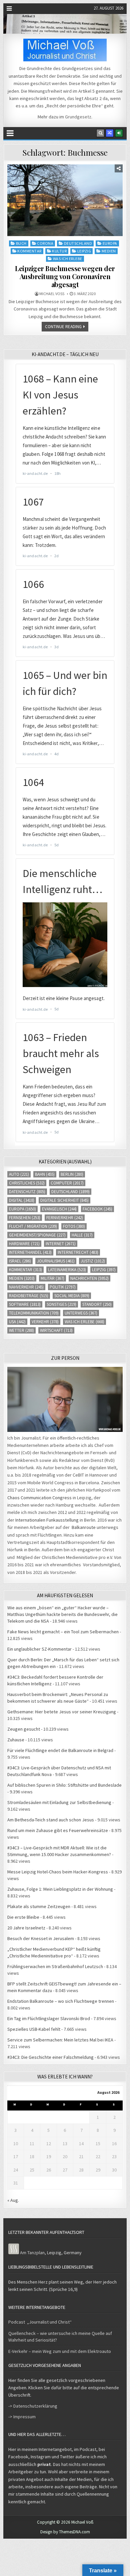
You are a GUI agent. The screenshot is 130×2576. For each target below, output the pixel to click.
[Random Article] (110, 133)
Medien (109, 251)
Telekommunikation (34, 1313)
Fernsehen (25, 1218)
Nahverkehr (26, 1287)
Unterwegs (81, 1313)
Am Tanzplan (32, 2253)
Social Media (72, 1296)
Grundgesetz (78, 117)
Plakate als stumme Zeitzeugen (39, 1906)
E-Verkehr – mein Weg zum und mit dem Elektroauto (60, 2351)
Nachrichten (89, 1278)
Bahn (45, 1174)
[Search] (100, 133)
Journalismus (56, 1261)
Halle (82, 1235)
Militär (52, 1278)
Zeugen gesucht (24, 1729)
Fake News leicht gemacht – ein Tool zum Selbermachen (63, 1632)
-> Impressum (22, 2417)
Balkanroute (84, 1527)
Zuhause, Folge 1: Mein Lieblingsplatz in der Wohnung (60, 1889)
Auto (19, 1174)
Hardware (24, 1244)
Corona (45, 243)
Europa (110, 243)
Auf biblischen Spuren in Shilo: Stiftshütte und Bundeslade (64, 1785)
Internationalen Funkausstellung (47, 1520)
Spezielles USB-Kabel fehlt (34, 2029)
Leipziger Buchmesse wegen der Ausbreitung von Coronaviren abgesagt (65, 276)
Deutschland (78, 243)
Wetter (21, 1330)
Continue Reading (63, 327)
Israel (20, 1261)
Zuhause (16, 1740)
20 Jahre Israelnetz (26, 1928)
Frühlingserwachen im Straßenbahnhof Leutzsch (55, 1966)
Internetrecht (78, 1252)
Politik (63, 1287)
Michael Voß (52, 294)
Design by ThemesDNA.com (65, 2532)
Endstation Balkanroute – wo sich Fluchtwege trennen (61, 2001)
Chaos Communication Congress (39, 1498)
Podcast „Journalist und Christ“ (40, 2322)
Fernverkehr (65, 1218)
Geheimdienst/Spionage (37, 1235)
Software (25, 1304)
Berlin (72, 1174)
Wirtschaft (56, 1330)
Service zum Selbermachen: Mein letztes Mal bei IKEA (60, 2040)
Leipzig (84, 251)
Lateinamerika (67, 1270)
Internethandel (30, 1252)
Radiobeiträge (29, 1296)
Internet (61, 1244)
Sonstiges (61, 1304)
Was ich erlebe (68, 259)
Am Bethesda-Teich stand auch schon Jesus (51, 1820)
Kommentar (29, 251)
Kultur (59, 251)
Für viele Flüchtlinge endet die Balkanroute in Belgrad (60, 1750)
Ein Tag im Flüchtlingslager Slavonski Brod (49, 2018)
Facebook (97, 1209)
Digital (22, 1200)
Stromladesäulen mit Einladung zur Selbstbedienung (59, 1802)
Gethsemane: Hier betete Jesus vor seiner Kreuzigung (62, 1712)
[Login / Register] (119, 133)
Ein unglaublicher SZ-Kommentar (39, 1649)
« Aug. (13, 2200)
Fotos (74, 1226)
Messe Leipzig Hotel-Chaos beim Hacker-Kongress (58, 1872)
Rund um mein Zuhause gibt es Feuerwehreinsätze (58, 1830)
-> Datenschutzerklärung (33, 2406)
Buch (21, 243)
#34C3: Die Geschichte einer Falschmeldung (50, 2057)
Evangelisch (59, 1209)
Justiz (93, 1261)
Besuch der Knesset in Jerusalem (41, 1938)
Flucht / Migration (33, 1226)
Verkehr (45, 1322)
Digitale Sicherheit (64, 1200)
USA (17, 1322)
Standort (97, 1304)
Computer (67, 1183)
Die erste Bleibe (23, 1917)
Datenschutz (27, 1192)
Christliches (27, 1183)
